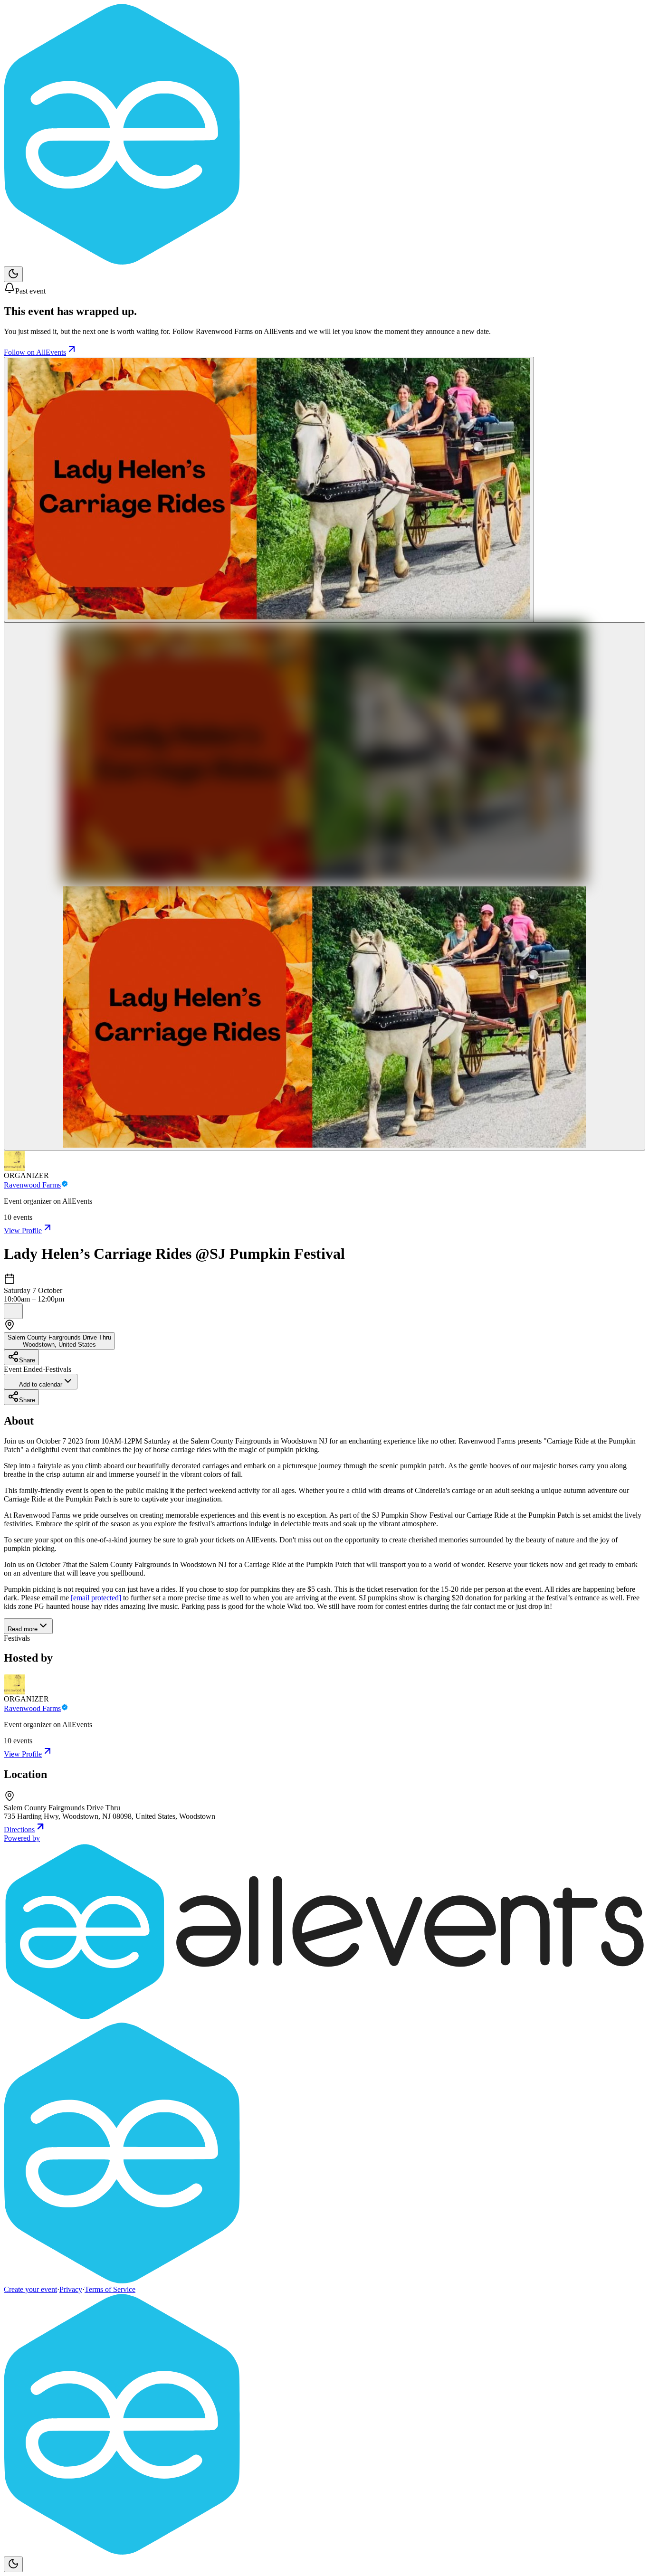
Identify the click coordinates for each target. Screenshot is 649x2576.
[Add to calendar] (13, 1311)
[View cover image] (269, 490)
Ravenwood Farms (32, 1185)
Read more (23, 1629)
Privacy (71, 2289)
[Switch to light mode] (13, 274)
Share (27, 1360)
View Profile (23, 1231)
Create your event (30, 2289)
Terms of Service (110, 2289)
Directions (19, 1830)
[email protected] (96, 1598)
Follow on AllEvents (35, 352)
